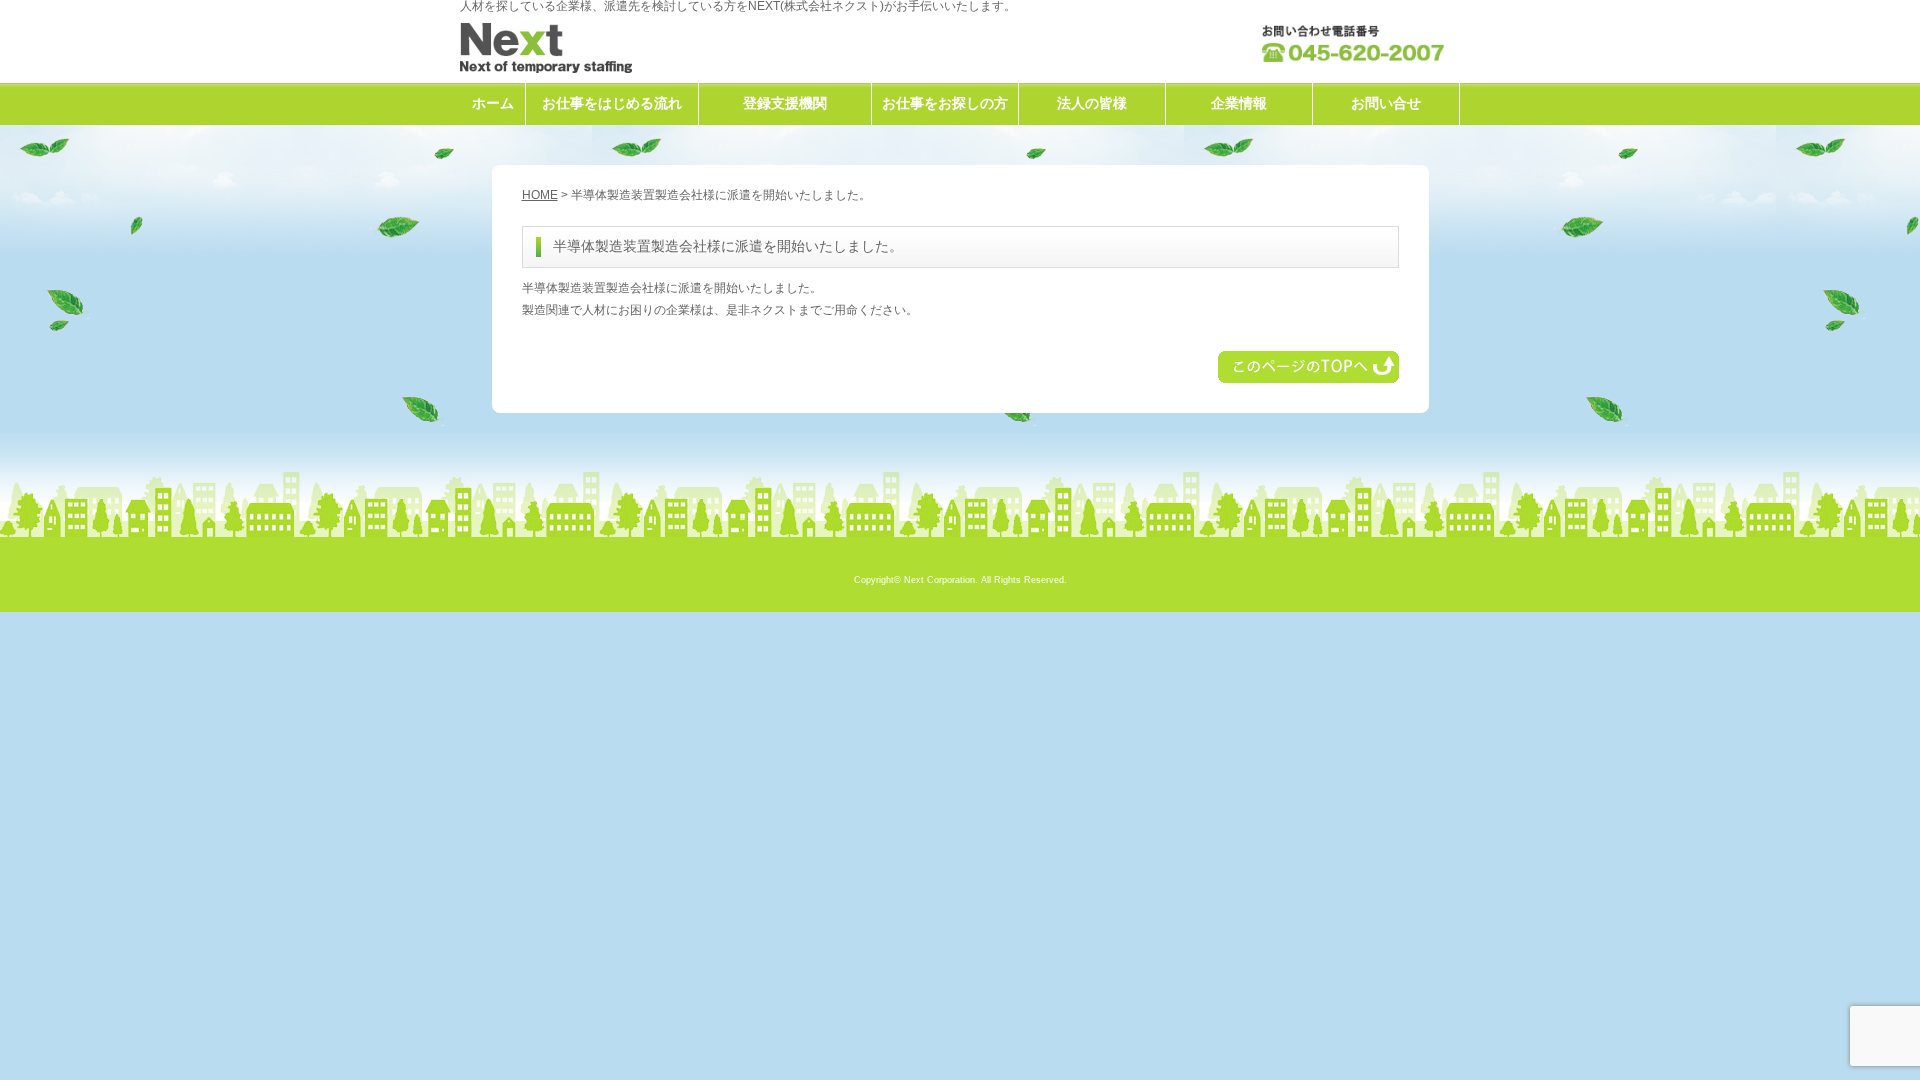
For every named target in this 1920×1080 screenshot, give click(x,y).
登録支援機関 (785, 103)
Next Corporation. (941, 580)
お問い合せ (1386, 103)
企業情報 (1239, 103)
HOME (540, 195)
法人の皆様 (1092, 103)
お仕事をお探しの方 (945, 103)
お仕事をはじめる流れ (612, 103)
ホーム (493, 103)
